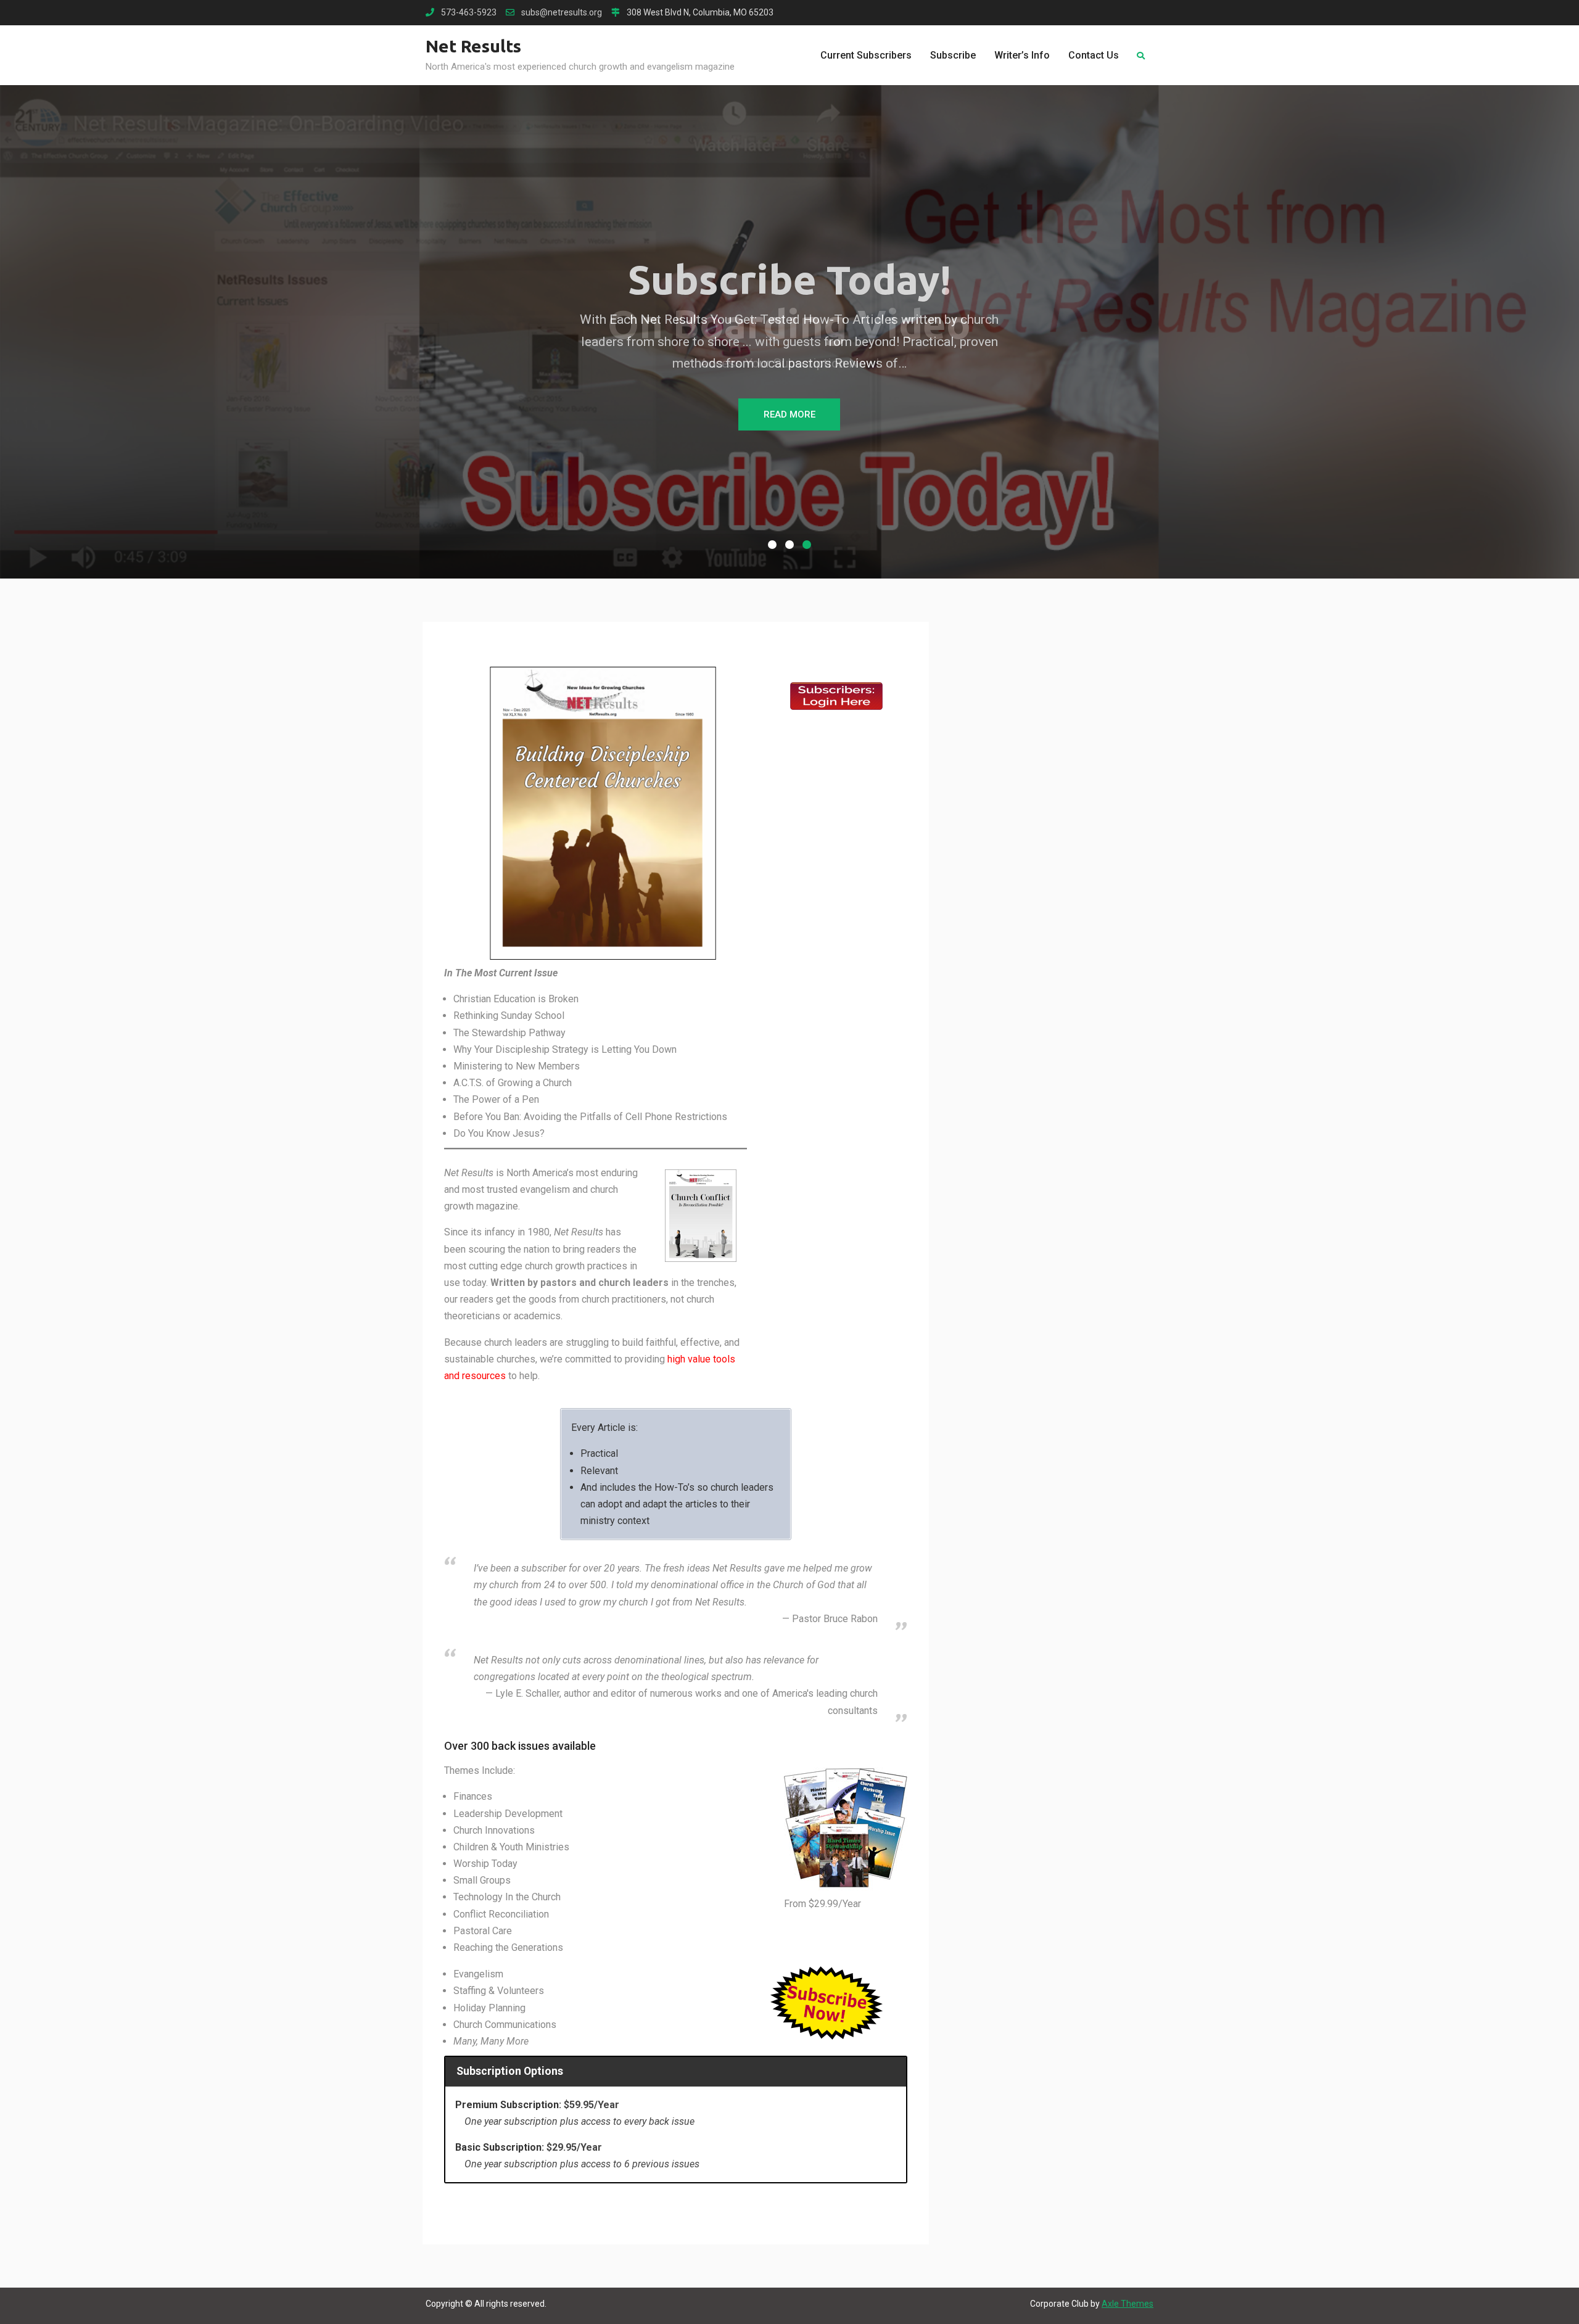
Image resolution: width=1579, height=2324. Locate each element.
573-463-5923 (469, 13)
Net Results (473, 46)
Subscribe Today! (789, 279)
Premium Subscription (507, 2105)
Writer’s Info (1022, 55)
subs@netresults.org (562, 13)
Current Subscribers (866, 55)
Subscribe (953, 55)
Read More (789, 414)
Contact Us (1094, 55)
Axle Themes (1128, 2304)
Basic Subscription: (500, 2147)
